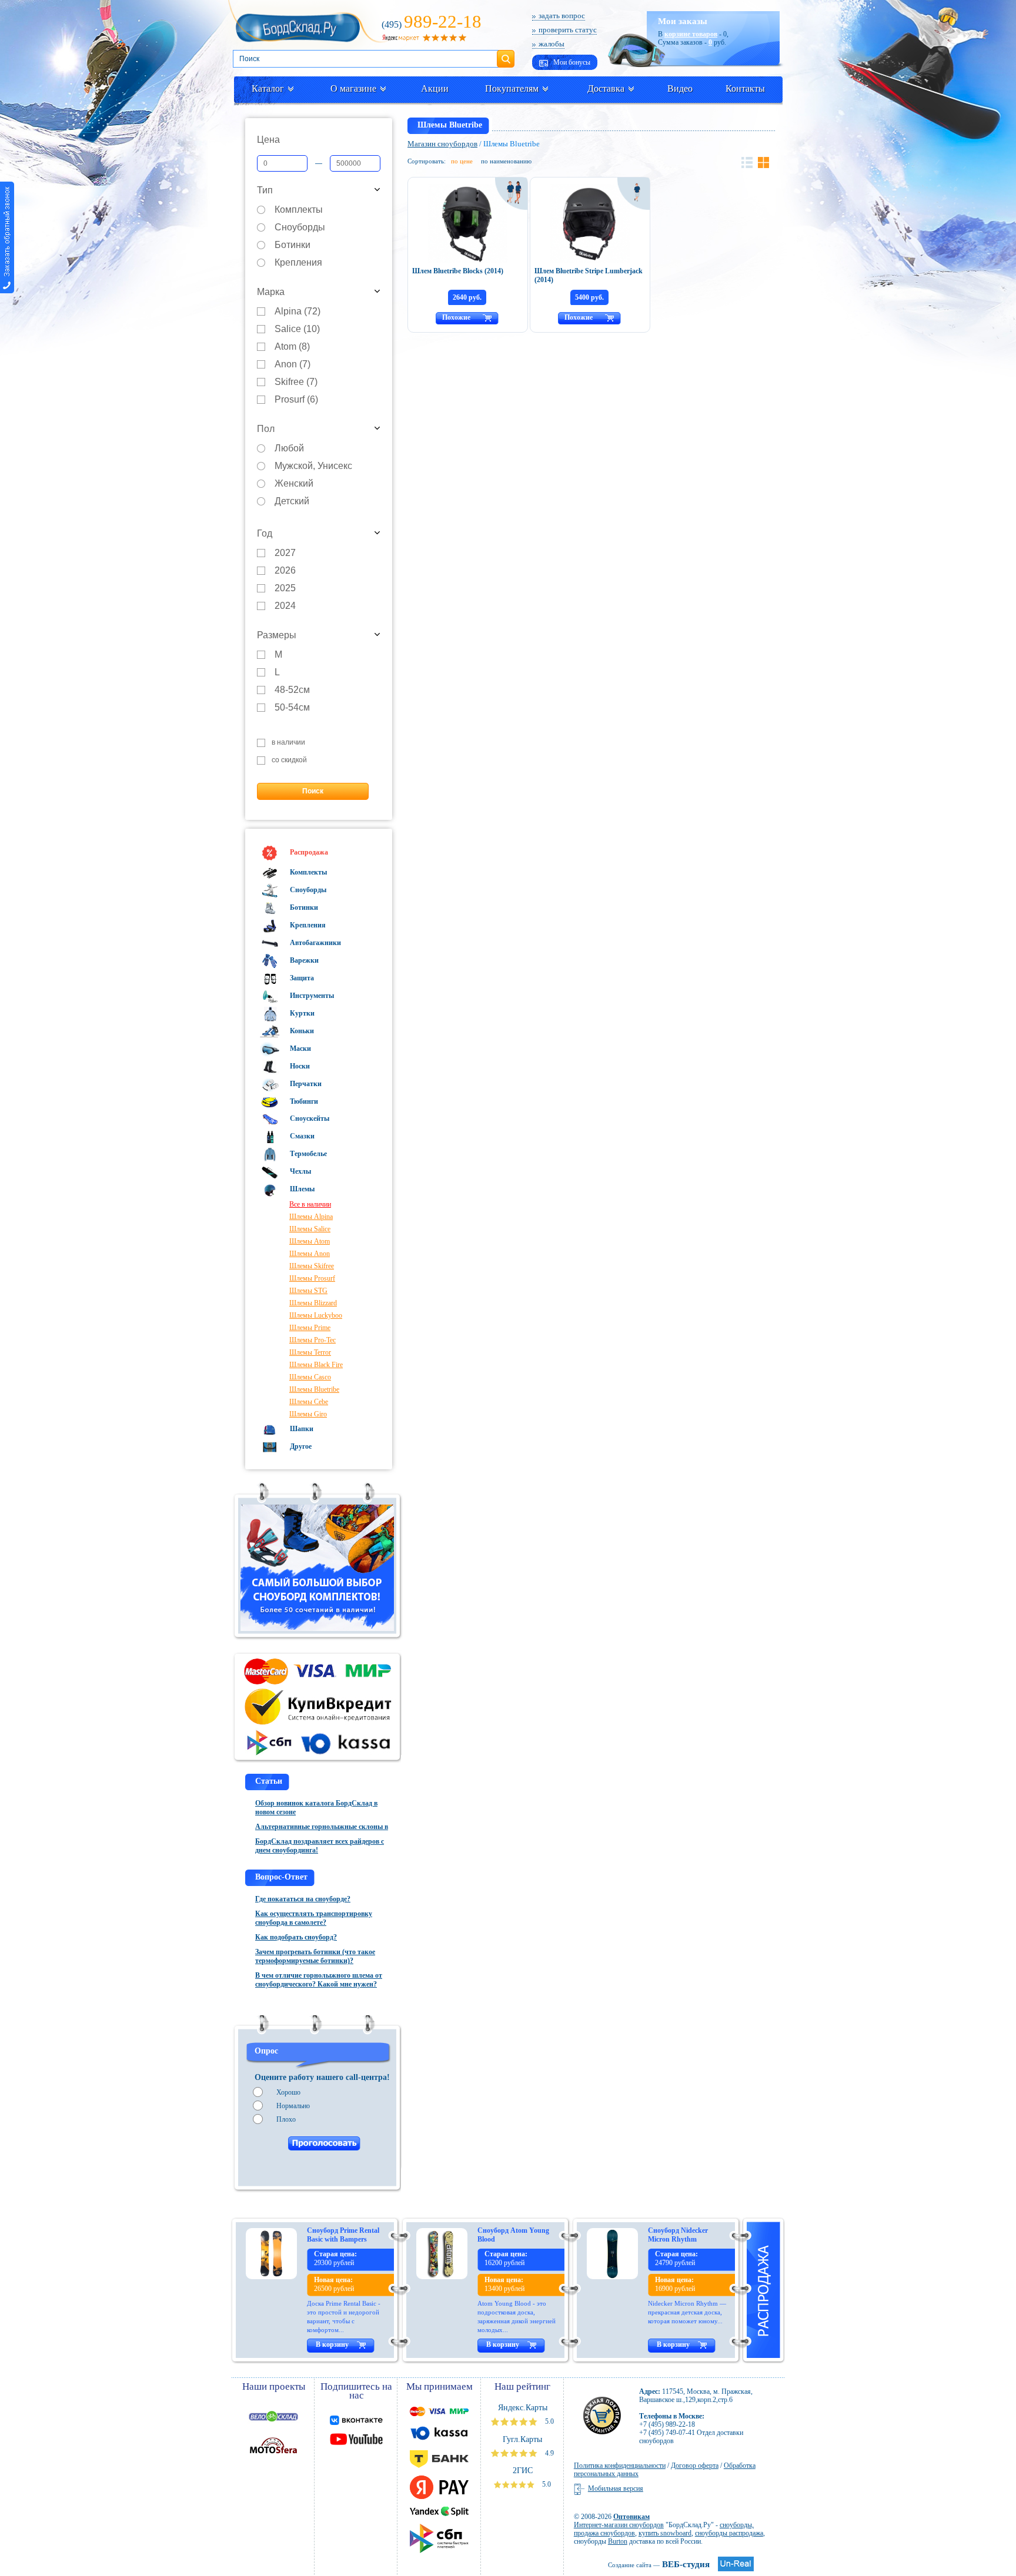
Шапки (301, 1429)
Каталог (268, 88)
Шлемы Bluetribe (314, 1389)
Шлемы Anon (310, 1254)
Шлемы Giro (308, 1414)
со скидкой (289, 760)
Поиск (506, 54)
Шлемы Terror (310, 1352)
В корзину (332, 2344)
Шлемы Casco (310, 1377)
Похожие (456, 317)
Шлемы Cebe (309, 1402)
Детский (292, 502)
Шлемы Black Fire (316, 1365)
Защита (301, 978)
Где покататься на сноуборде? (303, 1899)
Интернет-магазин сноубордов (619, 2525)
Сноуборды (300, 228)
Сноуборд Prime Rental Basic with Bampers (343, 2235)
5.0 (549, 2421)
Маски (300, 1049)
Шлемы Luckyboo (316, 1315)
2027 (285, 553)
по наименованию (506, 161)
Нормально (293, 2106)
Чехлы (300, 1171)
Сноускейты (309, 1118)
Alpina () (298, 312)
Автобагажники (315, 943)
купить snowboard (665, 2533)
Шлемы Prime (310, 1328)
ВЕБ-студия (659, 2564)
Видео (680, 88)
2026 (285, 571)
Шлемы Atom (310, 1241)
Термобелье (308, 1154)
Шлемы (301, 1189)
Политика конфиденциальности (620, 2466)
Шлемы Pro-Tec (313, 1340)
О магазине (353, 88)
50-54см (292, 708)
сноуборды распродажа (729, 2533)
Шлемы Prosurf (312, 1278)
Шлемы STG (308, 1291)
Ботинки (293, 245)
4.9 (549, 2453)
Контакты (745, 88)
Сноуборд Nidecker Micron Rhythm (678, 2235)
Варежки (303, 960)
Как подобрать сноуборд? (296, 1937)
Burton (618, 2541)
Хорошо (288, 2092)
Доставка (606, 88)
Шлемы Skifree (312, 1266)
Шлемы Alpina (311, 1217)
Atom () (292, 347)
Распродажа (308, 852)
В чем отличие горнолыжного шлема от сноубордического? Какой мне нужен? (319, 1980)
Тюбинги (303, 1101)
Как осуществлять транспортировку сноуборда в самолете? (314, 1918)
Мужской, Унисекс (313, 466)
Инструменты (311, 996)
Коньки (301, 1031)
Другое (300, 1446)
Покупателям (512, 88)
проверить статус (568, 30)
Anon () (293, 365)
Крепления (298, 263)
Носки (299, 1066)
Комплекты (299, 210)
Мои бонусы (571, 62)
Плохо (286, 2119)
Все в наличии (310, 1204)
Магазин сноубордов (442, 144)
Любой (289, 449)
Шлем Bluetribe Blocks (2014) (458, 271)
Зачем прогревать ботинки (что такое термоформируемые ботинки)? (315, 1956)
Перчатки (305, 1084)
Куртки (301, 1013)
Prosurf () (296, 400)
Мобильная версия (616, 2488)
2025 (285, 589)
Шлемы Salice (310, 1229)
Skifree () (296, 382)
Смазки (301, 1136)
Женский (294, 484)
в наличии (288, 743)
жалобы (552, 44)
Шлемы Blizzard (313, 1303)
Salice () (297, 329)
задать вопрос (562, 16)
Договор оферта (695, 2466)
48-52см (292, 690)
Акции (435, 88)
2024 (285, 606)
